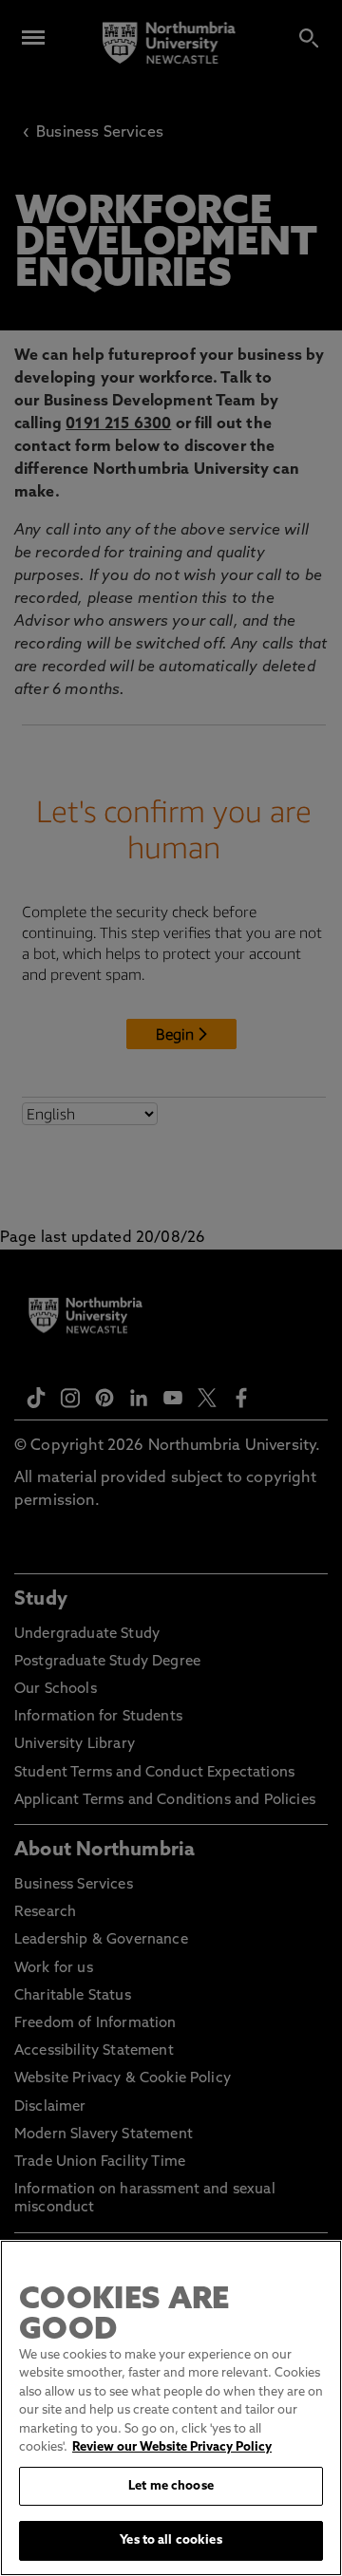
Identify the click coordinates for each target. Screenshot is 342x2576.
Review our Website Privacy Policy (172, 2447)
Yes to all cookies (171, 2540)
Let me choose (171, 2486)
